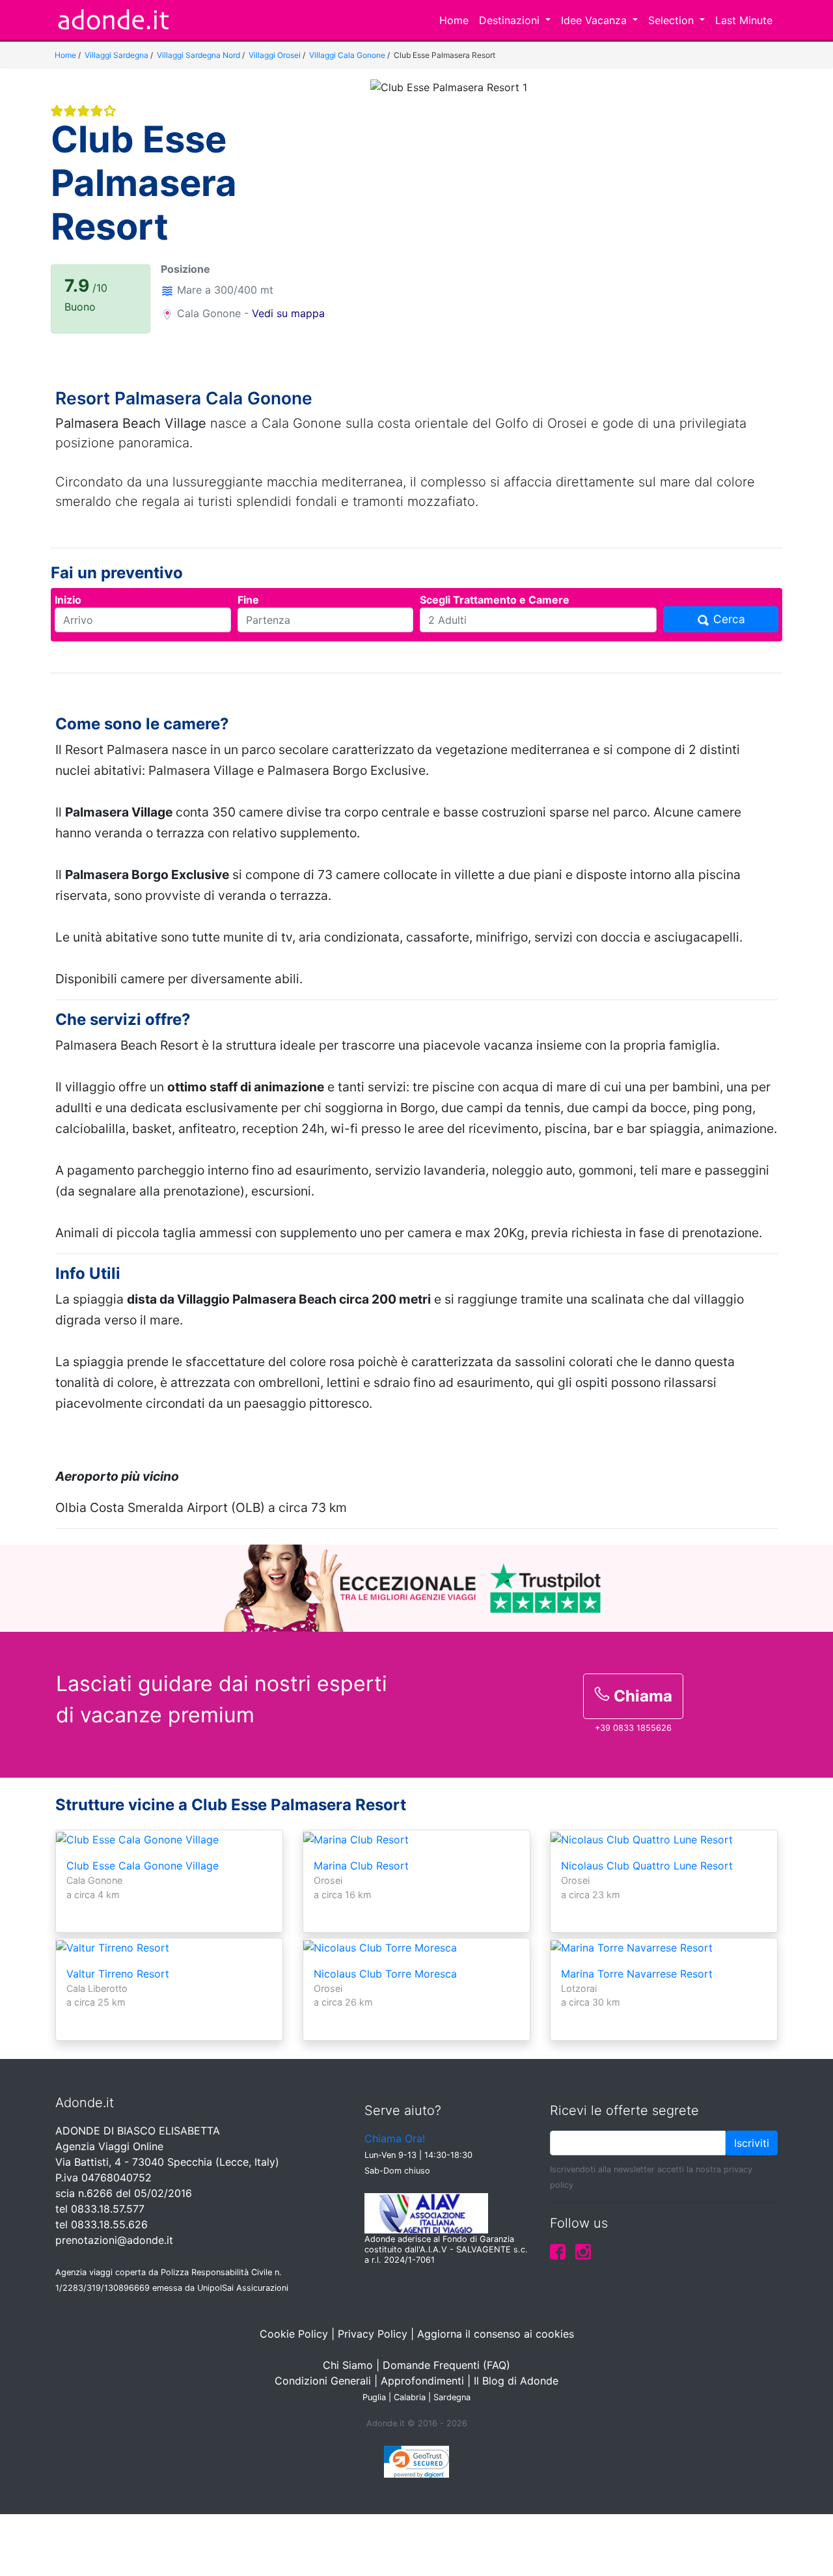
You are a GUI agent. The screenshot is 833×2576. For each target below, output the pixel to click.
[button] (402, 218)
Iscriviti (752, 2143)
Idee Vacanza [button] (595, 20)
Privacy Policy (373, 2334)
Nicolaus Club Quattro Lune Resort (647, 1866)
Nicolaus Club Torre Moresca (385, 1974)
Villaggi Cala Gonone (347, 55)
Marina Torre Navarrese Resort (637, 1974)
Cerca (728, 619)
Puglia (374, 2397)
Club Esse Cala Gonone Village (143, 1866)
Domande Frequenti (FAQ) (446, 2365)
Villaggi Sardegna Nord (198, 55)
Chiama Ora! (395, 2138)
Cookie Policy (294, 2334)
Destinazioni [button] (511, 20)
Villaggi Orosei (275, 55)
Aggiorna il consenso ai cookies (496, 2334)
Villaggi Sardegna (116, 55)
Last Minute (744, 20)
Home (454, 20)
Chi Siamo (348, 2365)
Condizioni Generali (323, 2381)
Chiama (641, 1696)
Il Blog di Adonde (516, 2381)
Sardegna (452, 2397)
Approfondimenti (422, 2381)
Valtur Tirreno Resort (118, 1974)
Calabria (410, 2397)
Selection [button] (673, 20)
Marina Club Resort (361, 1866)
